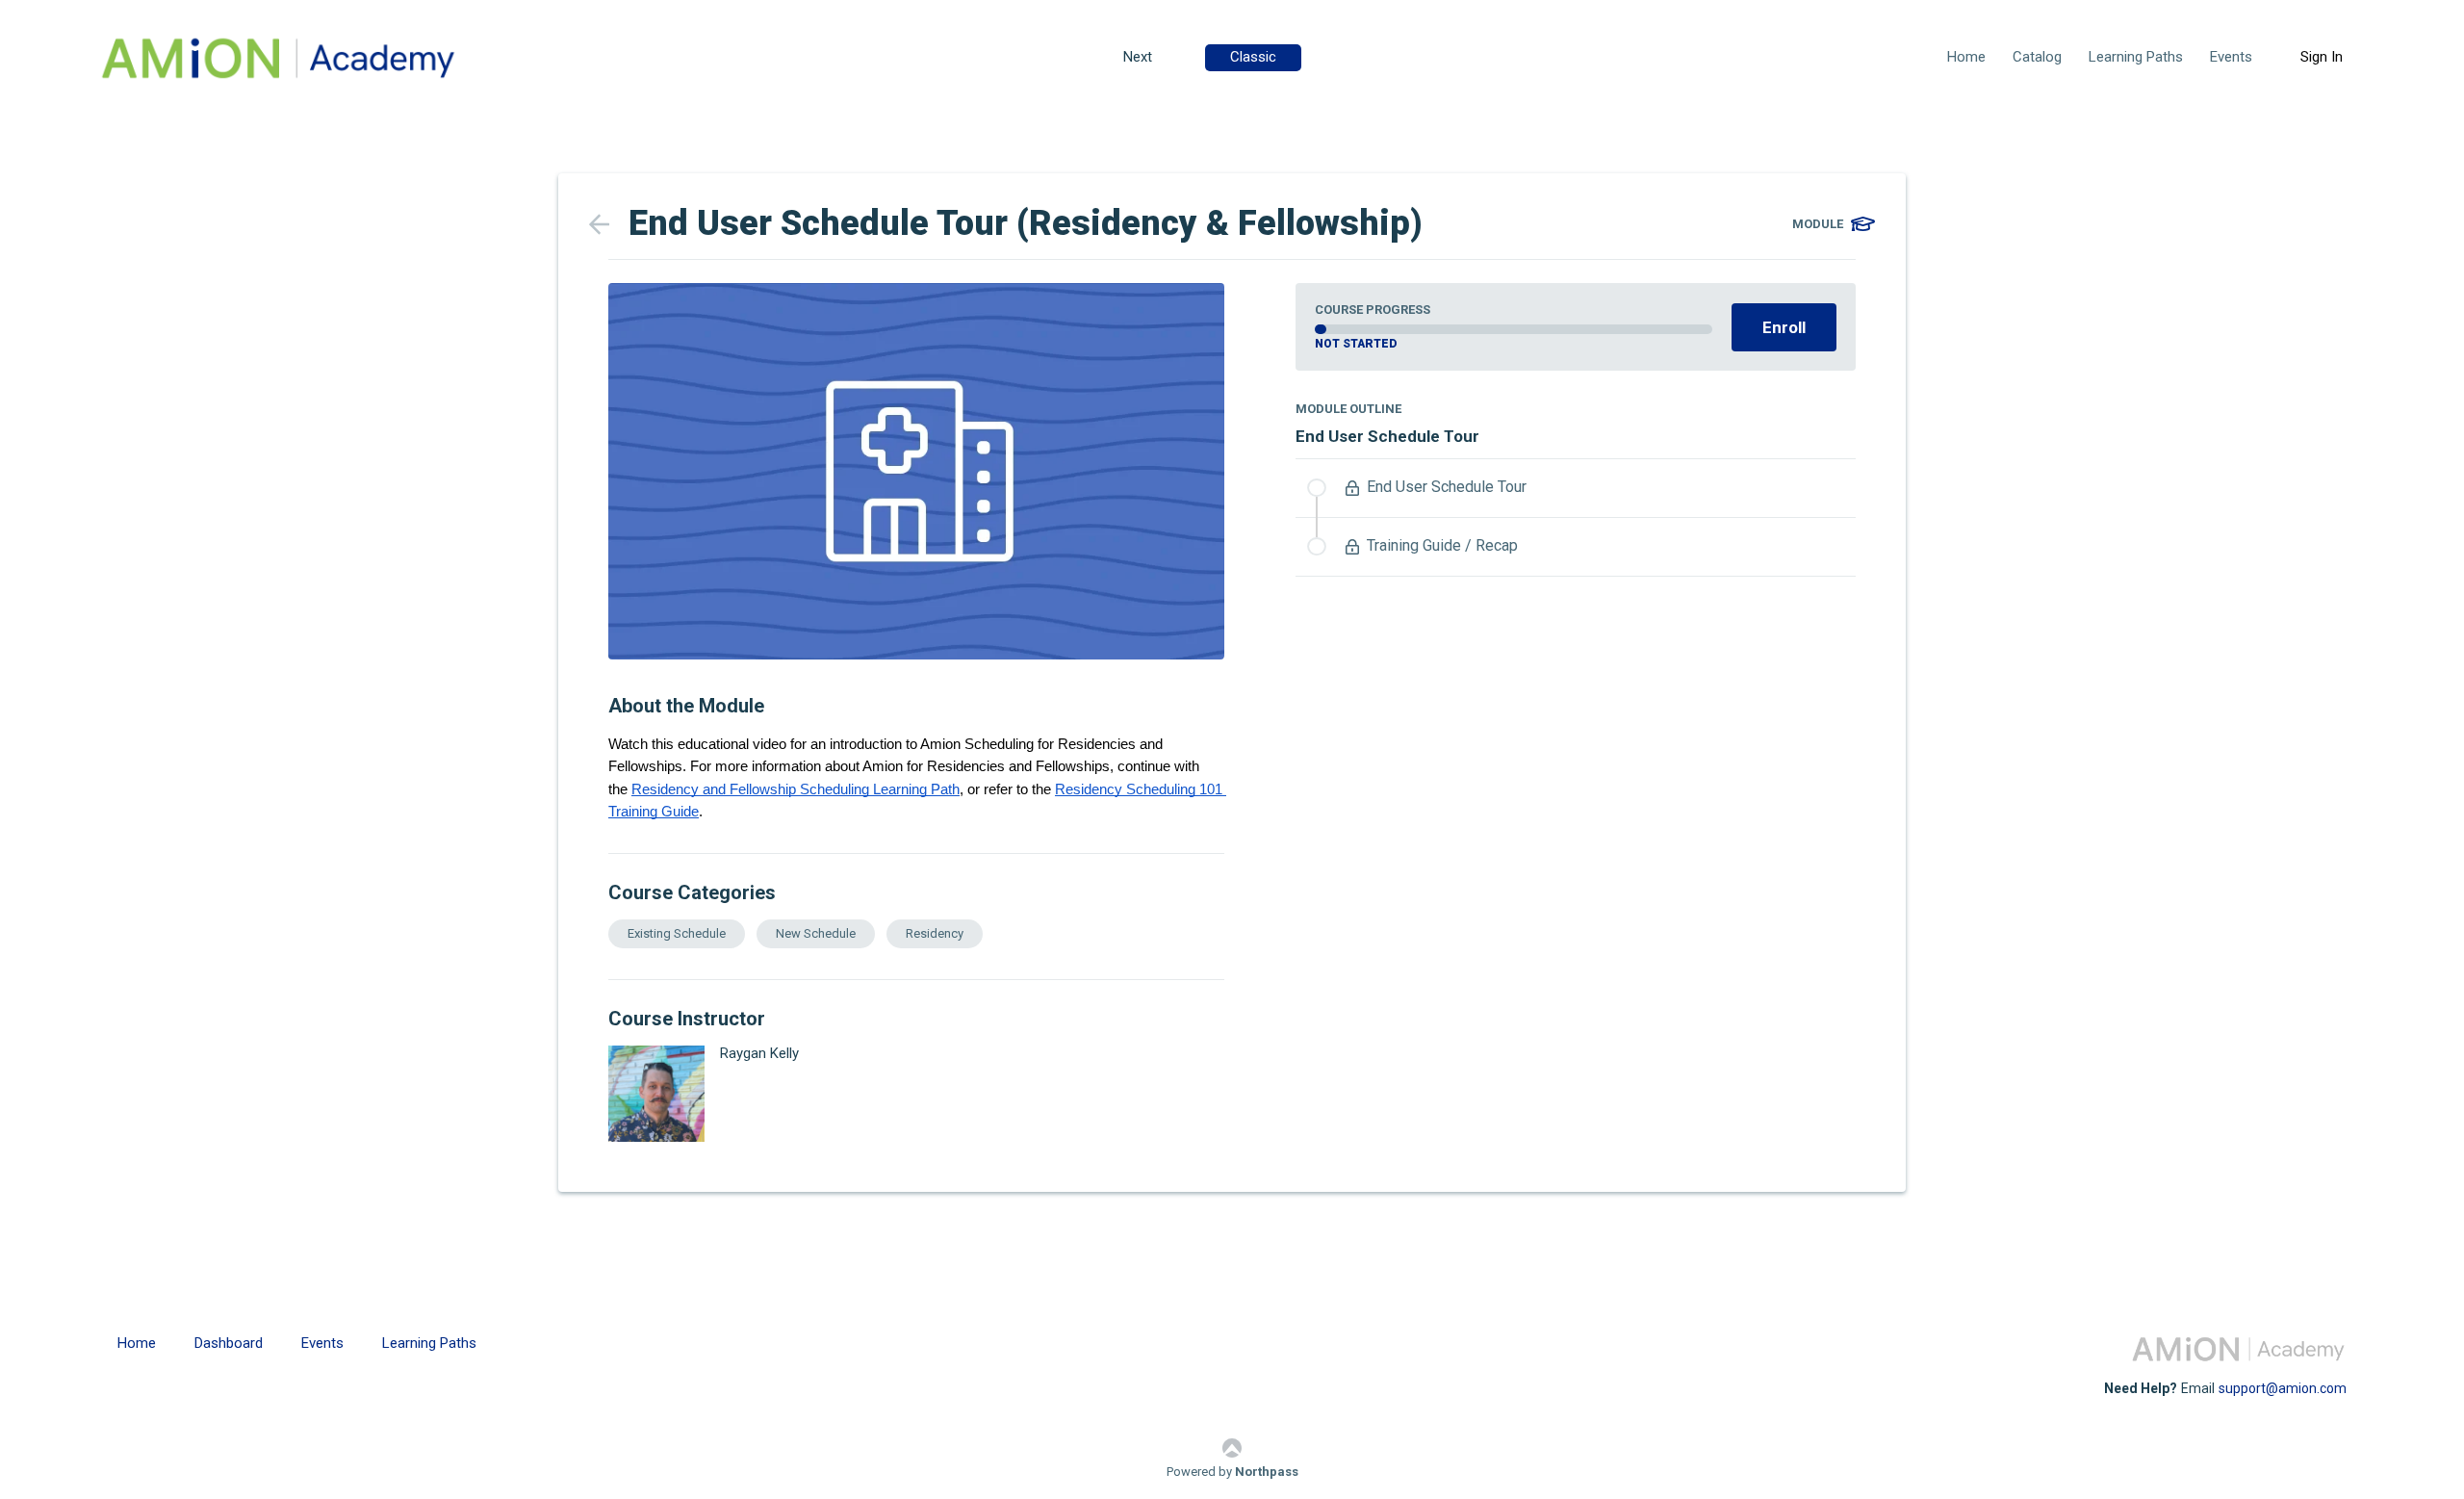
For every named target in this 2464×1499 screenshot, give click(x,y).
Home (1966, 57)
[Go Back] (609, 224)
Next (1138, 57)
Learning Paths (2136, 57)
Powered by (1232, 1472)
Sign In (2322, 57)
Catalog (2037, 57)
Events (2231, 57)
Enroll (1784, 327)
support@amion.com (2283, 1388)
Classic (1253, 57)
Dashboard (229, 1343)
